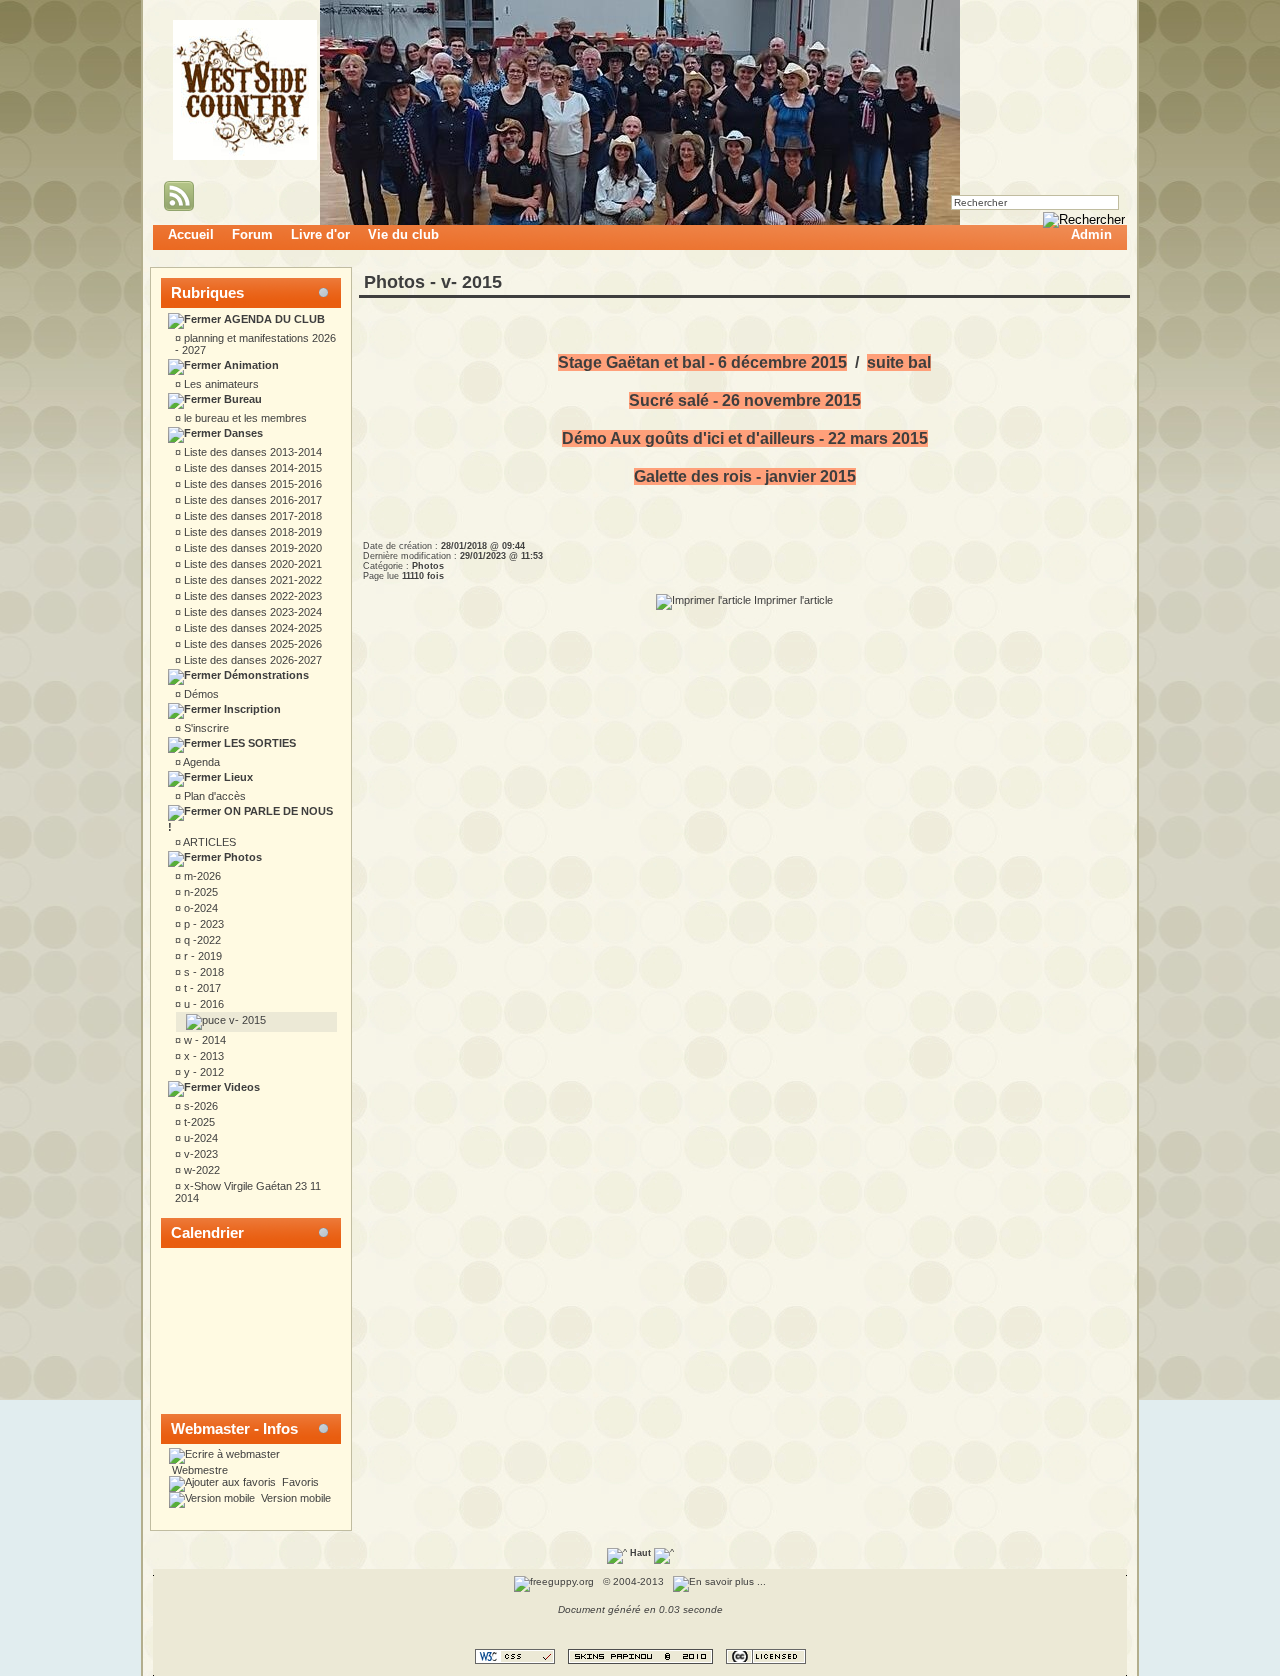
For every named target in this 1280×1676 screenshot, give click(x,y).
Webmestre (198, 1470)
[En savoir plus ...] (721, 1581)
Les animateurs (220, 384)
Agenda (200, 762)
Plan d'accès (213, 796)
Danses (242, 433)
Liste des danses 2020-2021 (251, 564)
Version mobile (294, 1498)
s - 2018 (202, 972)
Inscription (251, 709)
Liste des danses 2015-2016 (251, 484)
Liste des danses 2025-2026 (251, 644)
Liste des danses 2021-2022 (251, 580)
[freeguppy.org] (555, 1581)
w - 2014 (203, 1040)
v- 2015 (246, 1020)
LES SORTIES (258, 743)
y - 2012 (202, 1072)
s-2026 (199, 1106)
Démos (200, 694)
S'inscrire (205, 728)
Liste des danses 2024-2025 (251, 628)
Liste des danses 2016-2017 (251, 500)
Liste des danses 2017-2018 (251, 516)
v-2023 (199, 1154)
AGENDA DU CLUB (273, 319)
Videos (240, 1087)
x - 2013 (202, 1056)
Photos (241, 857)
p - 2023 (202, 924)
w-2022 (200, 1170)
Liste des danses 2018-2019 (251, 532)
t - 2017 (201, 988)
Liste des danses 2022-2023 (251, 596)
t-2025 (198, 1122)
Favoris (299, 1482)
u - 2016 (202, 1004)
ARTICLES (208, 842)
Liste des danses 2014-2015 (251, 468)
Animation (250, 365)
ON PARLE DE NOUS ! (250, 819)
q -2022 (201, 940)
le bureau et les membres (244, 418)
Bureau (241, 399)
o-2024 (199, 908)
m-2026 (201, 876)
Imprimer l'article (792, 600)
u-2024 (199, 1138)
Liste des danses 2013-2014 (251, 452)
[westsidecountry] (245, 156)
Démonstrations (265, 675)
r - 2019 (201, 956)
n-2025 (199, 892)
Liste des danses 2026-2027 (251, 660)
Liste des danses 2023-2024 (251, 612)
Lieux (237, 777)
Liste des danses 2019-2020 (251, 548)
